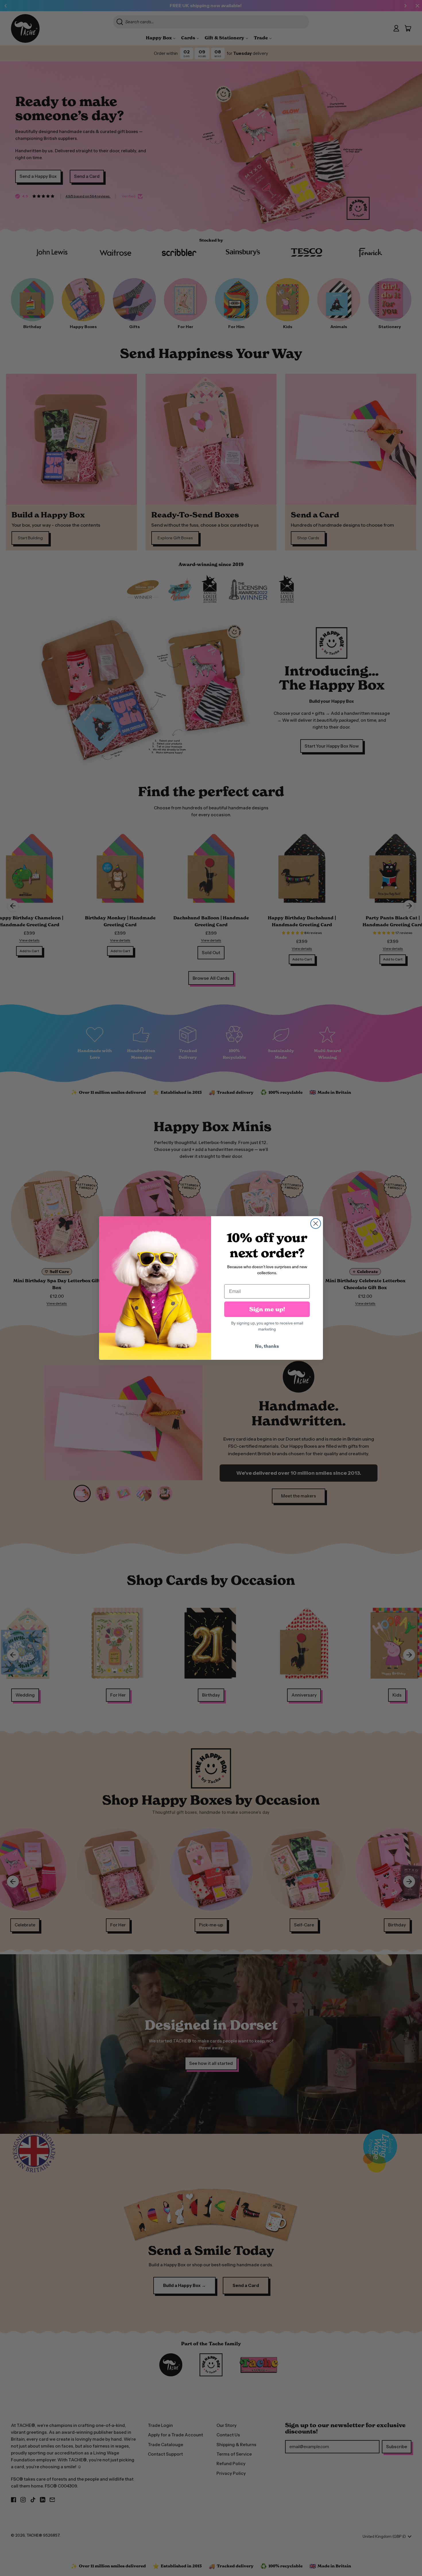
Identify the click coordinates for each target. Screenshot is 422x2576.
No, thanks (267, 1346)
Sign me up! (267, 1309)
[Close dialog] (316, 1223)
